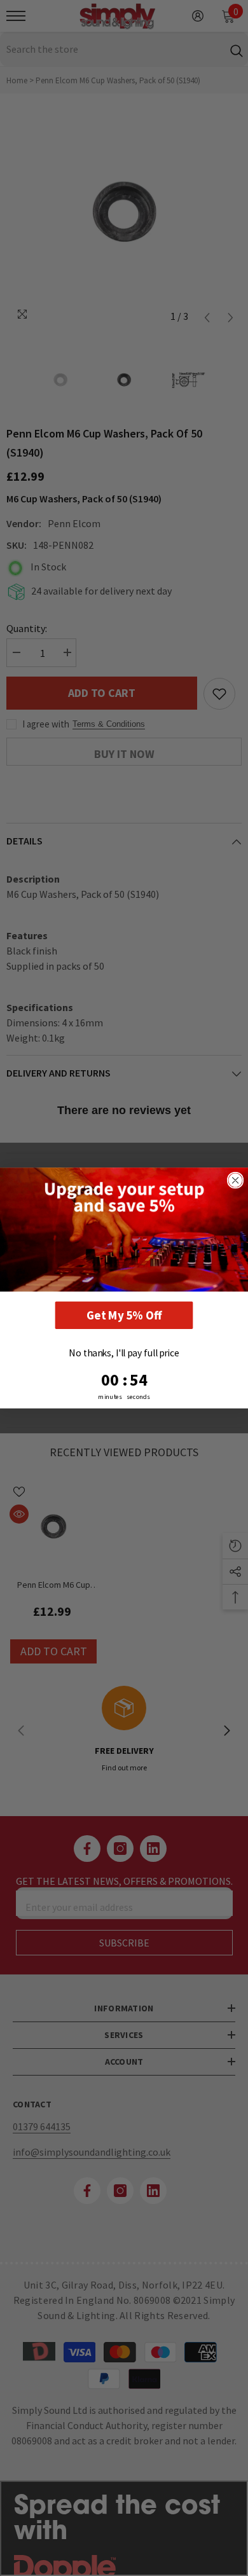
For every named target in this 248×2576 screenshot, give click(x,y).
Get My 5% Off (124, 1315)
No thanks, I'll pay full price (124, 1353)
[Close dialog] (236, 1181)
